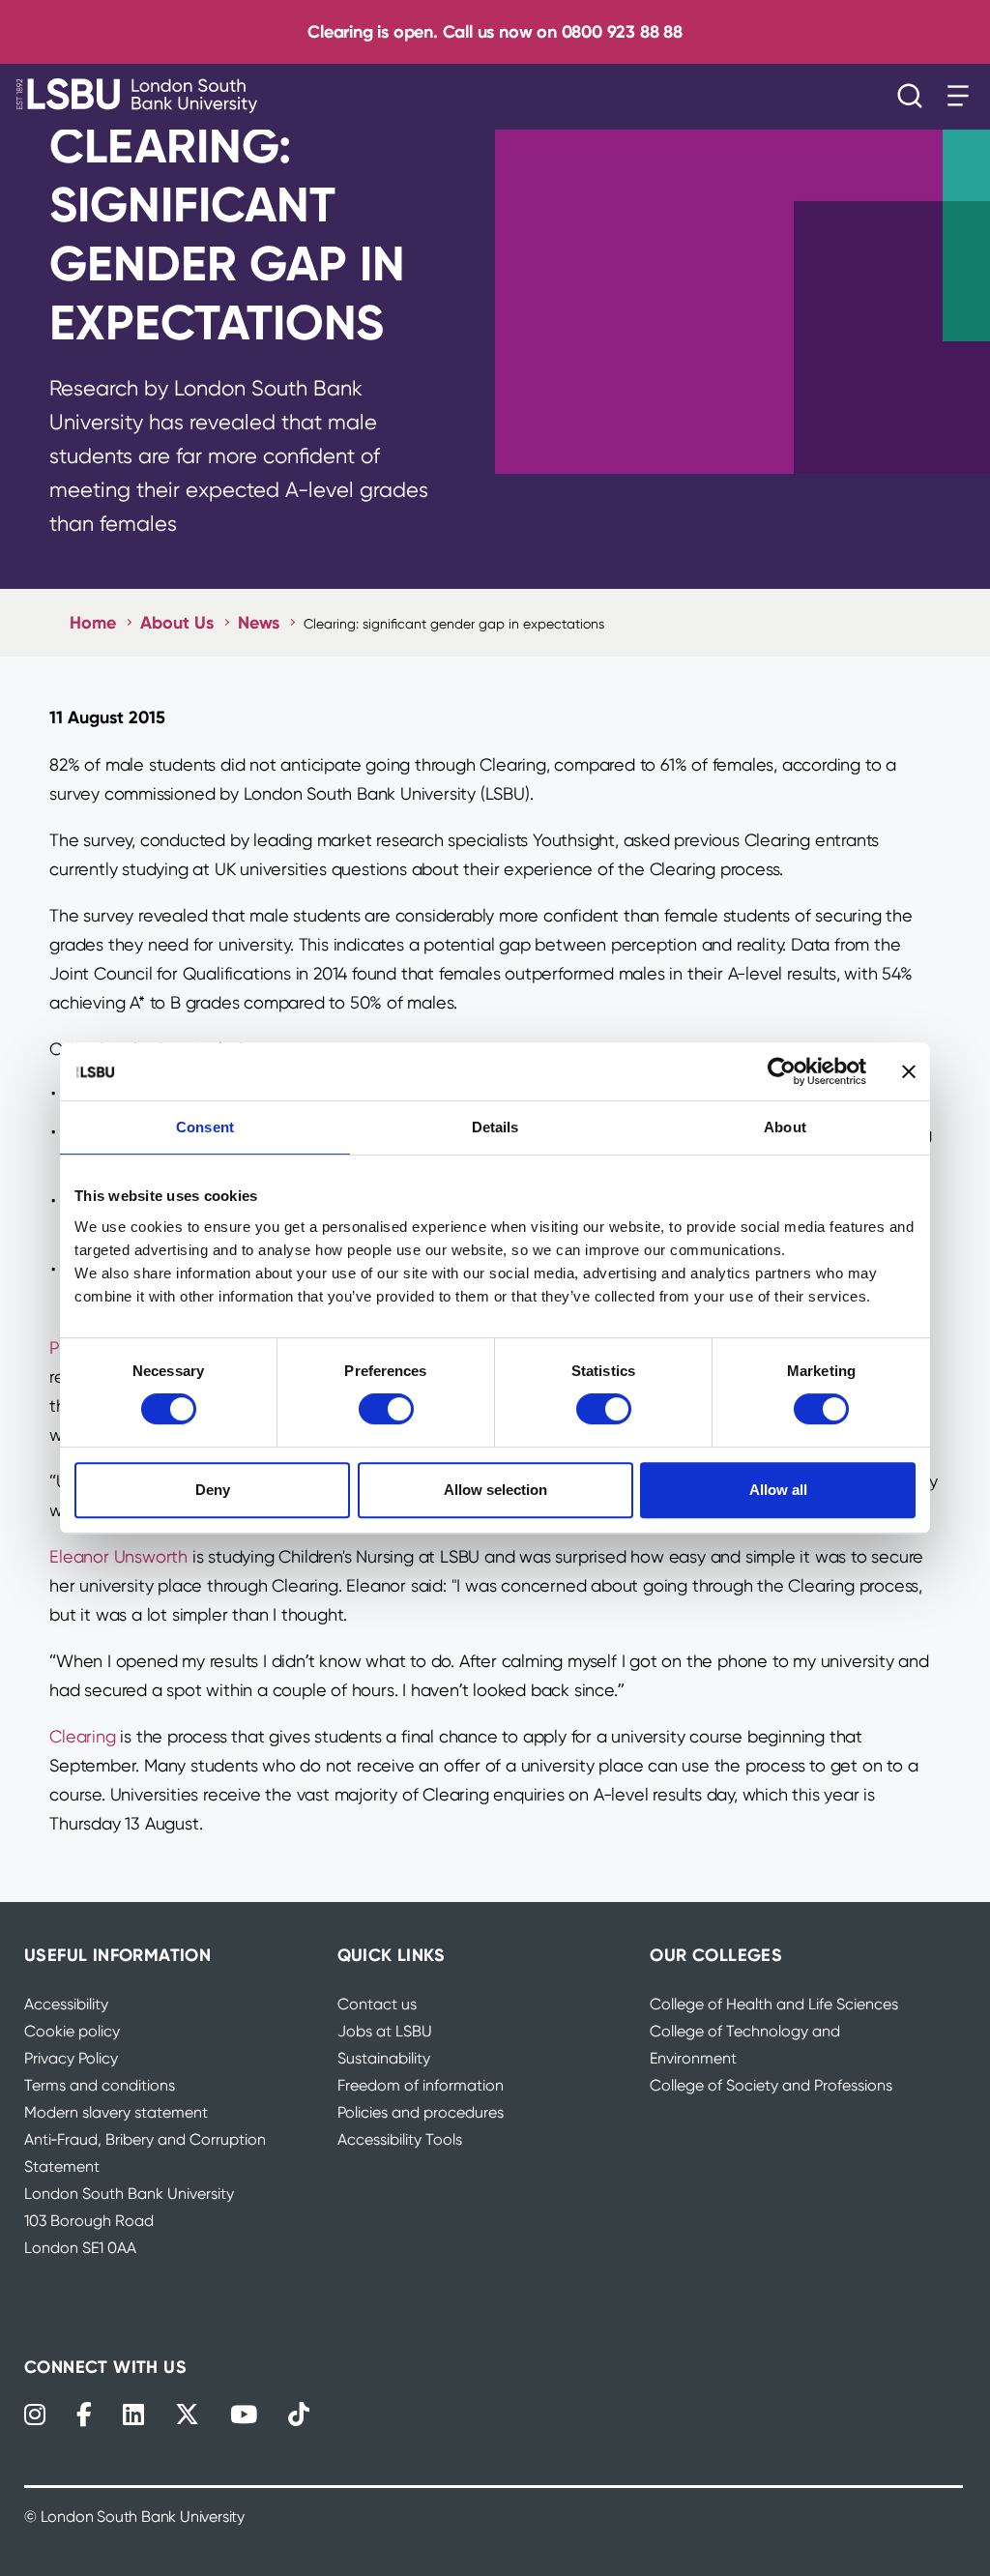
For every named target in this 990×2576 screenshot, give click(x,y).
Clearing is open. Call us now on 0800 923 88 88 (495, 31)
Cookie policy (72, 2031)
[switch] (386, 1409)
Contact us (377, 2004)
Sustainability (384, 2058)
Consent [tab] (205, 1127)
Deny (213, 1490)
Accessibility (66, 2004)
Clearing (82, 1736)
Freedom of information (421, 2085)
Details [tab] (495, 1127)
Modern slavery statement (116, 2112)
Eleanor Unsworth (118, 1556)
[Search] (915, 96)
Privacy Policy (71, 2058)
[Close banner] (909, 1071)
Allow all (778, 1490)
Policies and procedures (421, 2112)
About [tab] (785, 1127)
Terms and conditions (100, 2085)
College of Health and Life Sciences (774, 2004)
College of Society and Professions (771, 2085)
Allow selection (495, 1490)
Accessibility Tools (400, 2139)
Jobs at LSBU (385, 2031)
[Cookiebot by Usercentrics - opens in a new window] (782, 1071)
